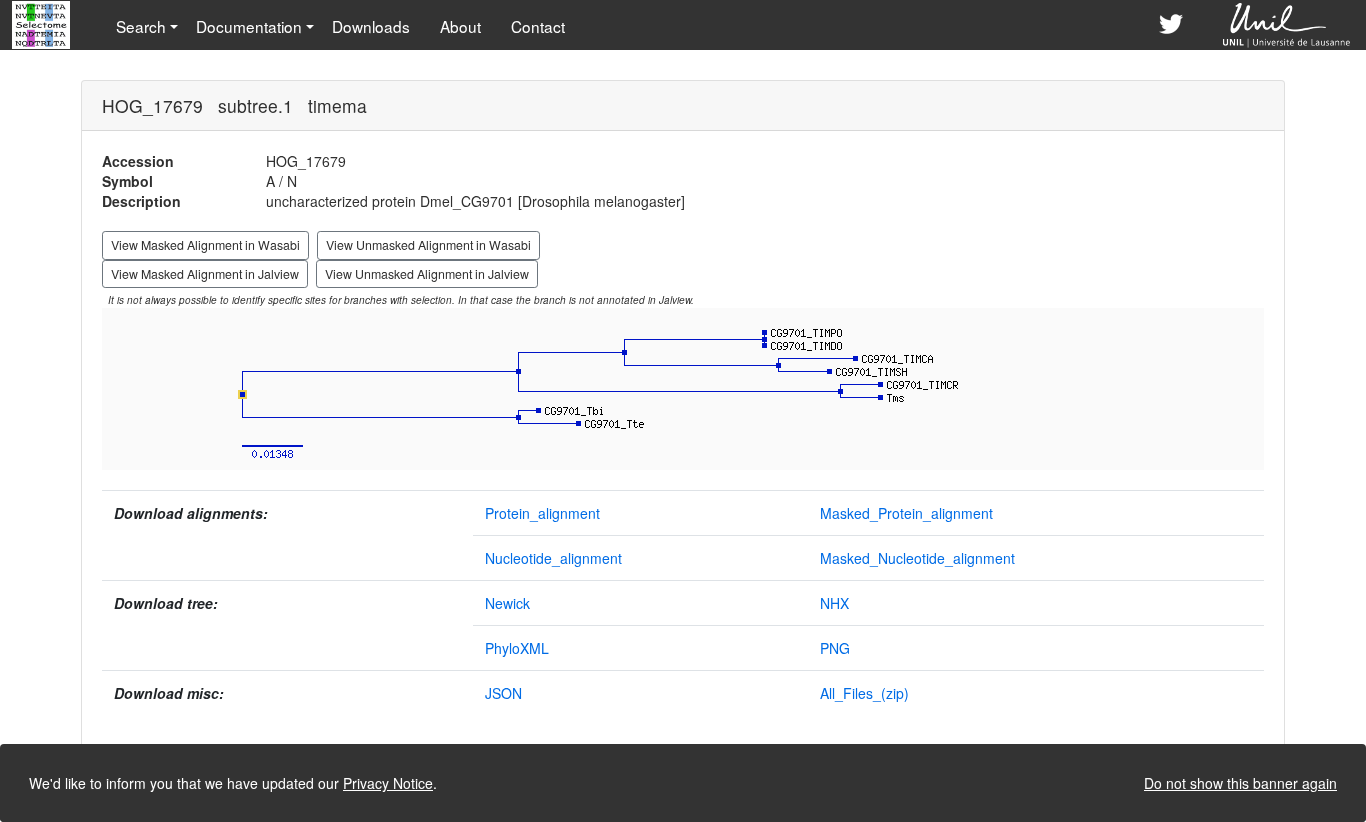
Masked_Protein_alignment (906, 513)
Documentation (249, 26)
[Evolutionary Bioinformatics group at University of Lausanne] (1287, 25)
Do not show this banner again (1240, 783)
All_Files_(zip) (864, 693)
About (460, 26)
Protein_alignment (542, 513)
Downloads (371, 26)
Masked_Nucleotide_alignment (917, 558)
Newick (507, 603)
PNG (835, 648)
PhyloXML (517, 648)
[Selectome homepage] (42, 25)
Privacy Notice (388, 783)
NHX (834, 603)
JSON (503, 693)
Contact (538, 26)
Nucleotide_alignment (553, 558)
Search (141, 26)
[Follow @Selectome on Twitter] (1171, 25)
